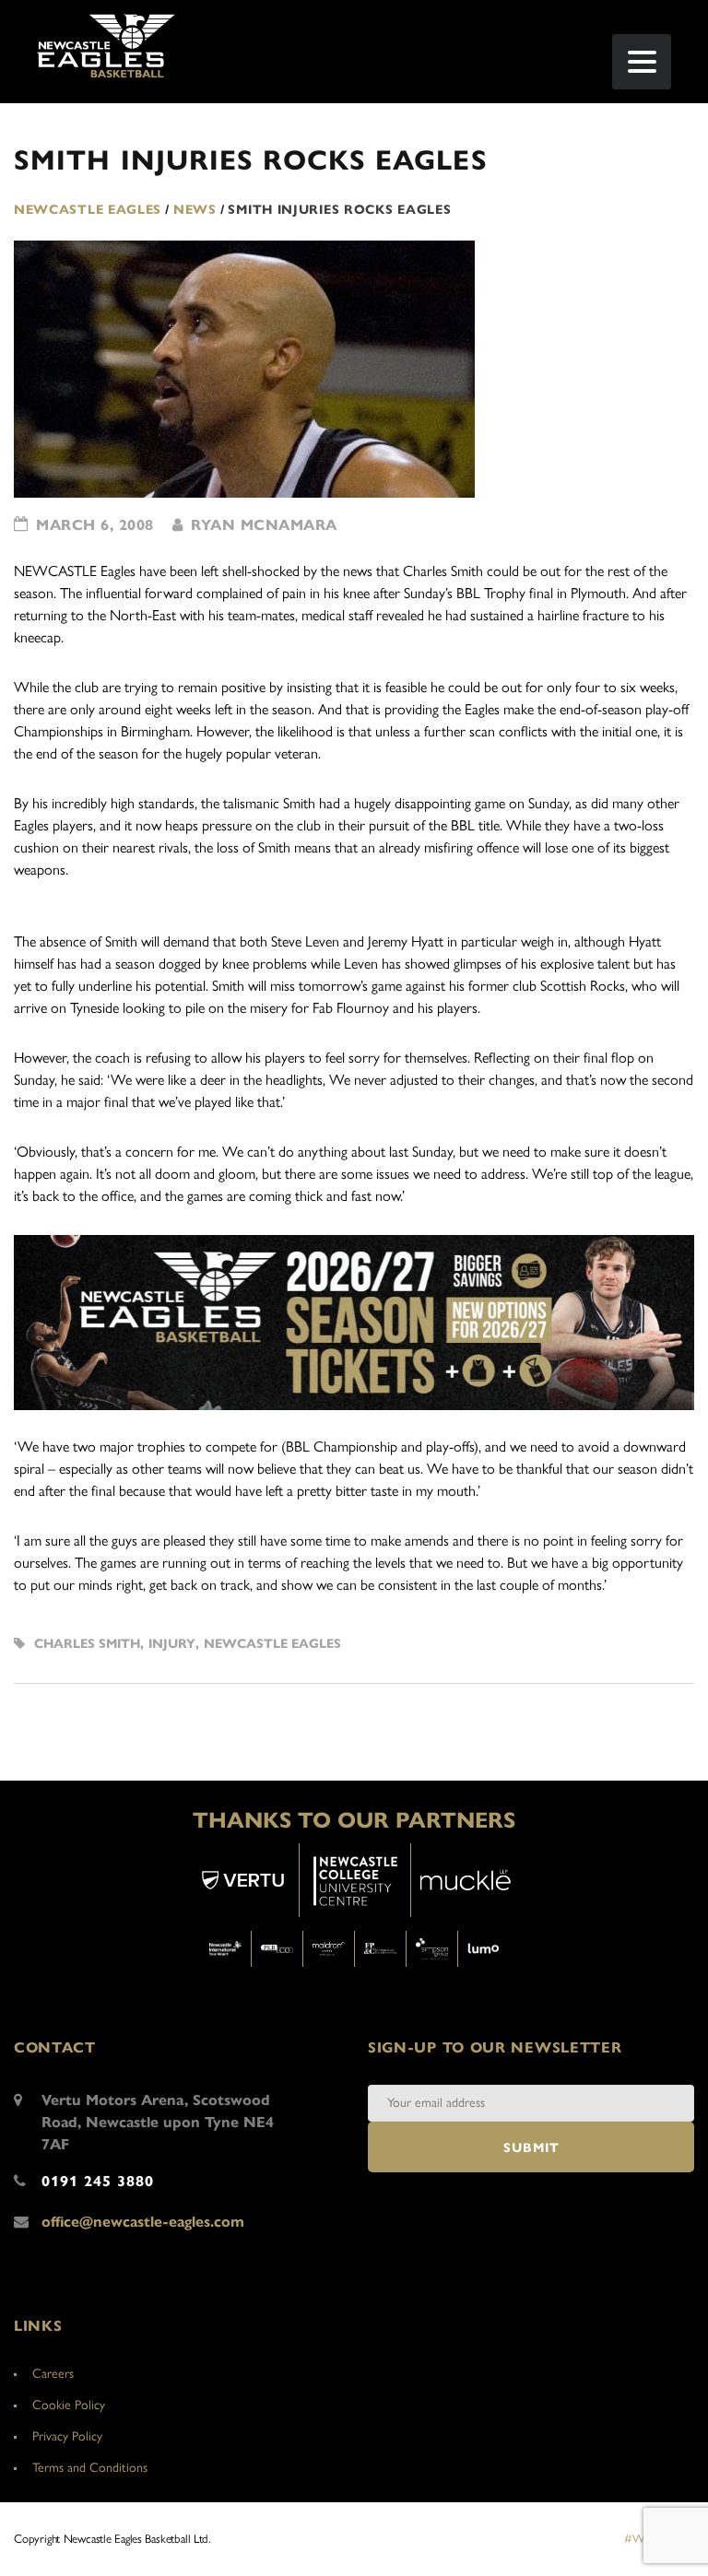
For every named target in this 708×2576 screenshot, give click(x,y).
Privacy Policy (67, 2436)
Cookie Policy (69, 2405)
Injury (172, 1644)
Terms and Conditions (90, 2468)
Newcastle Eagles (272, 1644)
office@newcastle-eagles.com (143, 2222)
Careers (53, 2374)
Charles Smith (87, 1644)
